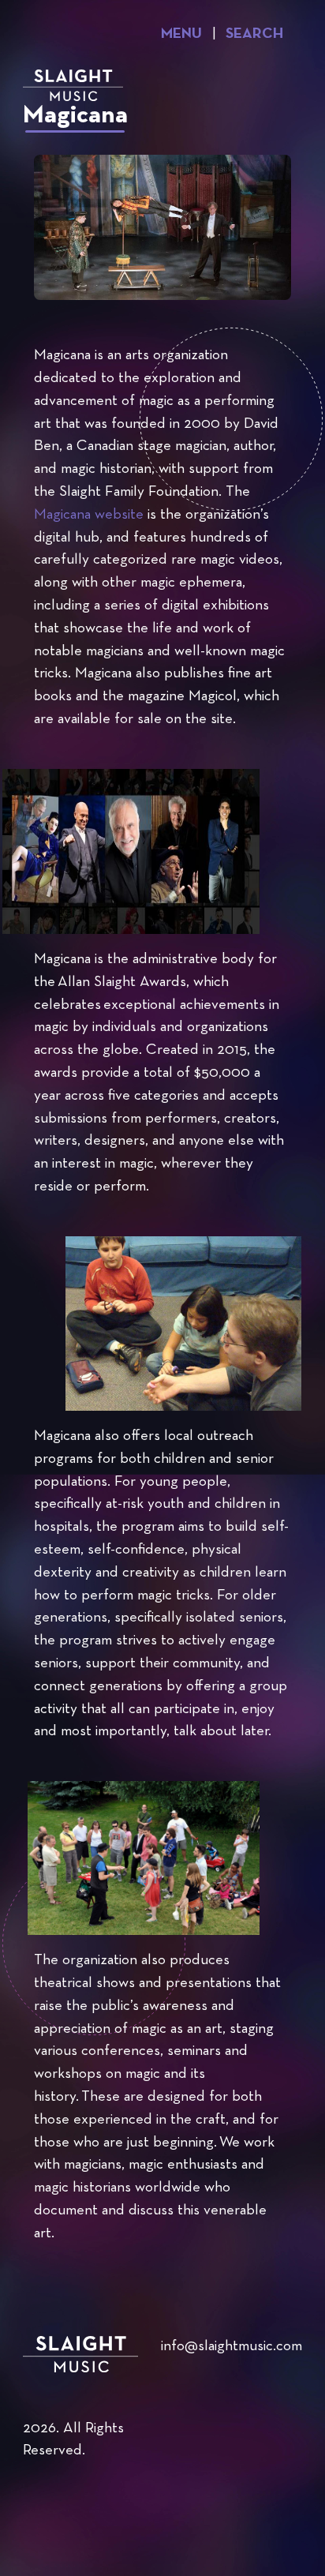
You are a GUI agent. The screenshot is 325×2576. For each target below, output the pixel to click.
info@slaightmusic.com (232, 2347)
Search (254, 34)
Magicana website (89, 515)
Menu (181, 34)
